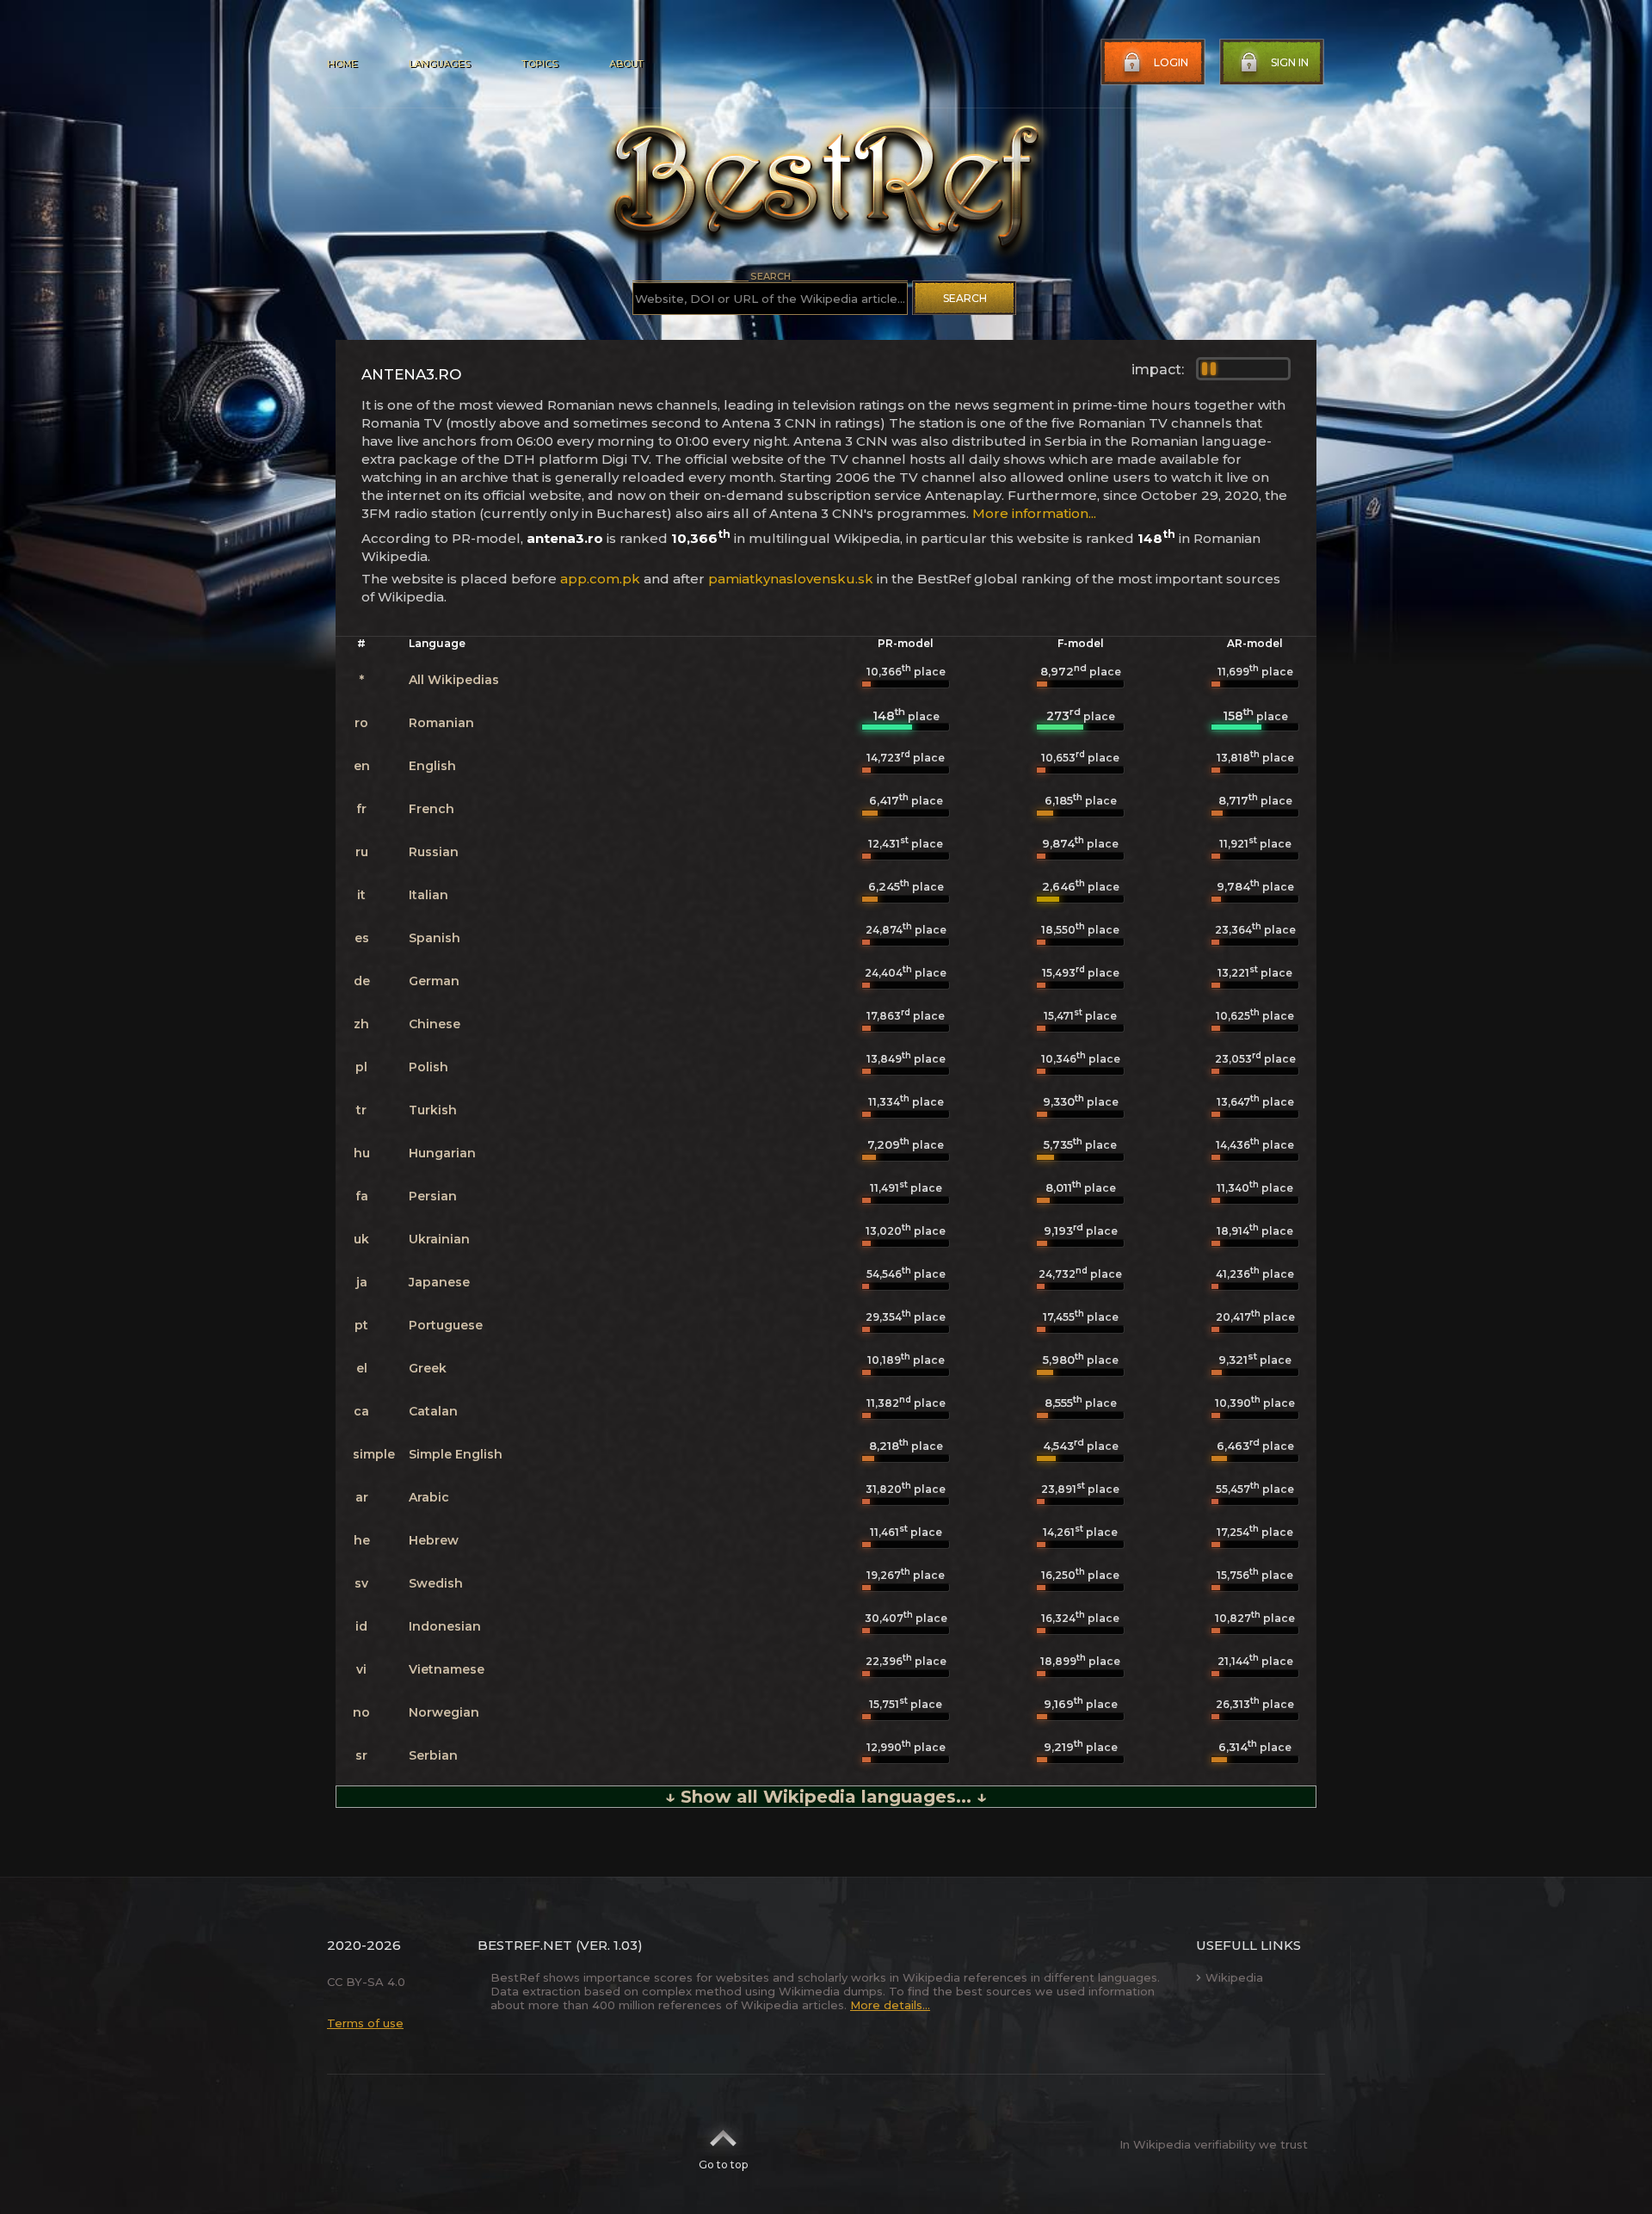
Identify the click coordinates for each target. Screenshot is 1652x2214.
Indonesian (445, 1626)
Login (1171, 62)
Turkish (433, 1110)
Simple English (456, 1454)
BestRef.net (525, 1945)
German (434, 981)
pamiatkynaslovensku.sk (791, 579)
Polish (428, 1067)
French (431, 809)
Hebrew (434, 1540)
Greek (428, 1368)
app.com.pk (600, 579)
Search (965, 298)
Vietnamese (447, 1669)
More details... (890, 2005)
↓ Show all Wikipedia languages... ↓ (826, 1797)
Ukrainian (439, 1239)
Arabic (429, 1497)
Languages (439, 64)
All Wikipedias (454, 680)
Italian (428, 895)
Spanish (435, 938)
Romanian (441, 723)
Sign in (1290, 62)
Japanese (439, 1282)
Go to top (723, 2165)
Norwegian (444, 1712)
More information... (1034, 513)
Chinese (435, 1024)
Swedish (436, 1583)
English (432, 766)
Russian (434, 852)
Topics (539, 64)
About (626, 64)
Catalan (433, 1411)
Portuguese (446, 1325)
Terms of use (365, 2023)
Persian (433, 1196)
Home (342, 64)
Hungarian (442, 1153)
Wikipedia (1234, 1977)
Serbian (433, 1755)
